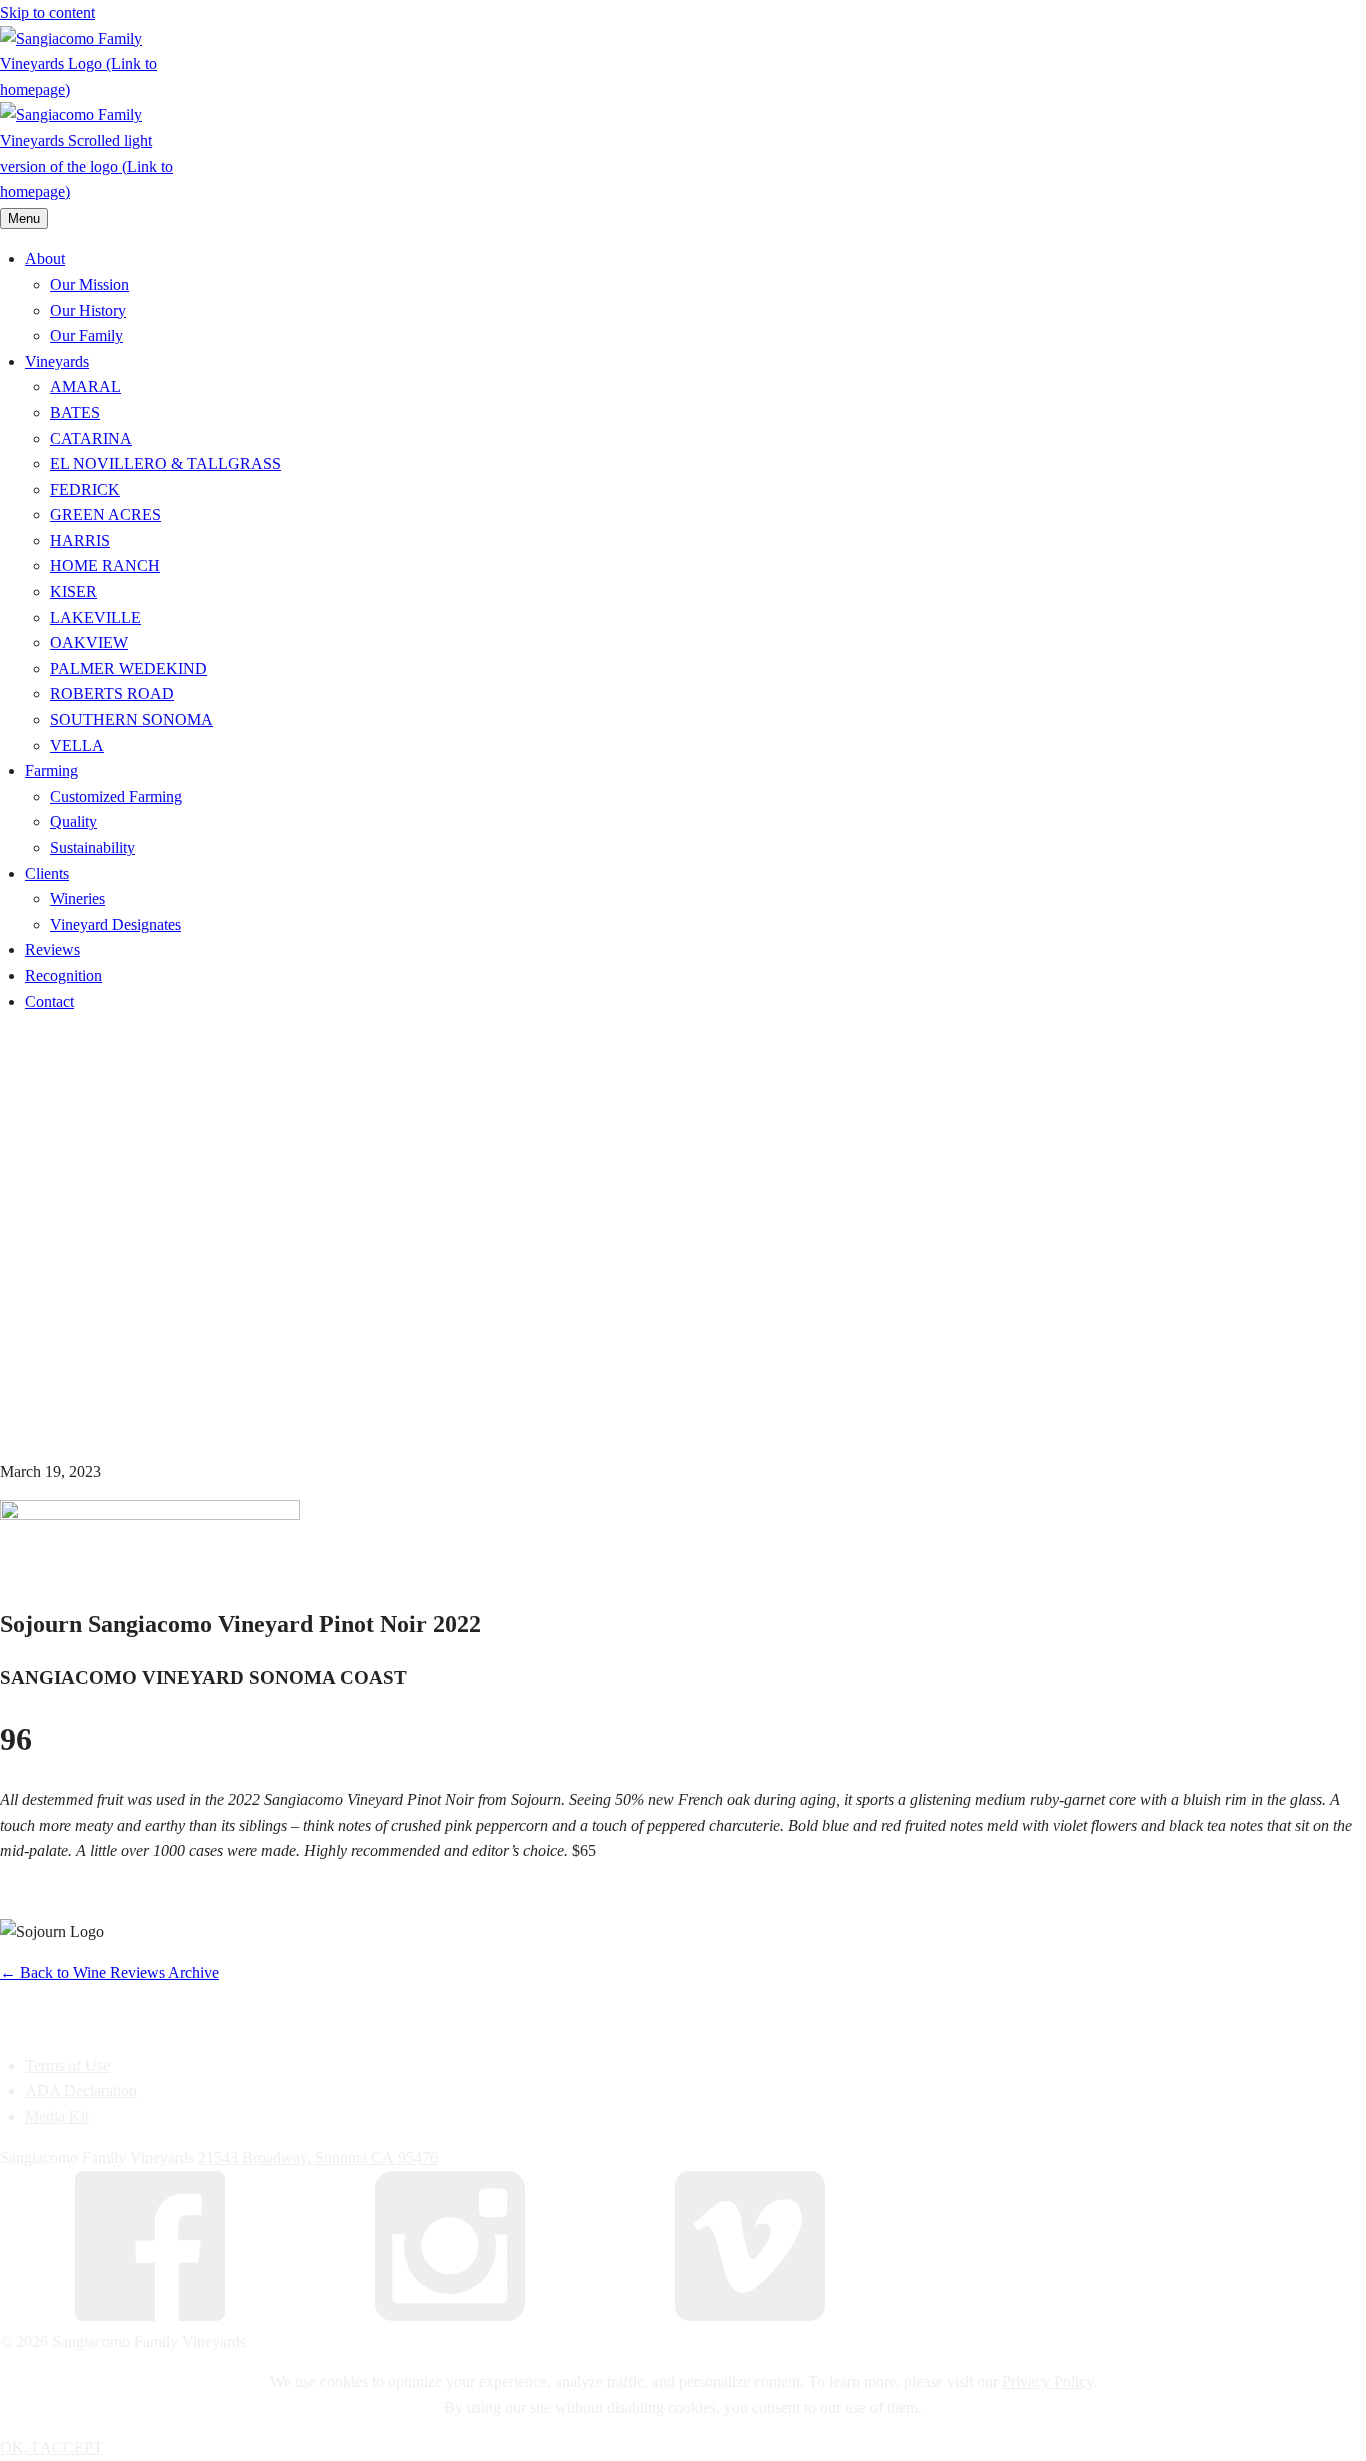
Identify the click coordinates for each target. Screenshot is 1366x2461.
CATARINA (91, 438)
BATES (75, 412)
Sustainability (92, 847)
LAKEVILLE (95, 617)
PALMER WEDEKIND (128, 668)
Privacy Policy (1047, 2381)
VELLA (77, 745)
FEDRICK (85, 489)
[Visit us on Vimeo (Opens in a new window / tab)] (750, 2315)
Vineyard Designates (115, 924)
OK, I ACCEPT (51, 2447)
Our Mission (89, 284)
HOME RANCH (105, 565)
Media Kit (57, 2116)
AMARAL (85, 386)
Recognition (63, 975)
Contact (49, 1001)
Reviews (52, 949)
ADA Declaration (81, 2090)
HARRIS (80, 540)
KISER (73, 591)
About (45, 258)
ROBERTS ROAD (112, 693)
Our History (88, 310)
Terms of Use (67, 2065)
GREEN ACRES (105, 514)
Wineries (77, 898)
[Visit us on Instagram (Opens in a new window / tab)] (450, 2315)
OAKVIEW (89, 642)
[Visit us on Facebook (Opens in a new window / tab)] (150, 2315)
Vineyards (57, 361)
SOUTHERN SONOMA (131, 719)
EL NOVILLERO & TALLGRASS (165, 463)
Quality (73, 821)
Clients (47, 873)
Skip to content (47, 12)
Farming (51, 770)
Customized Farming (116, 796)
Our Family (86, 335)
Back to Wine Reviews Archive (109, 1972)
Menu (24, 218)
